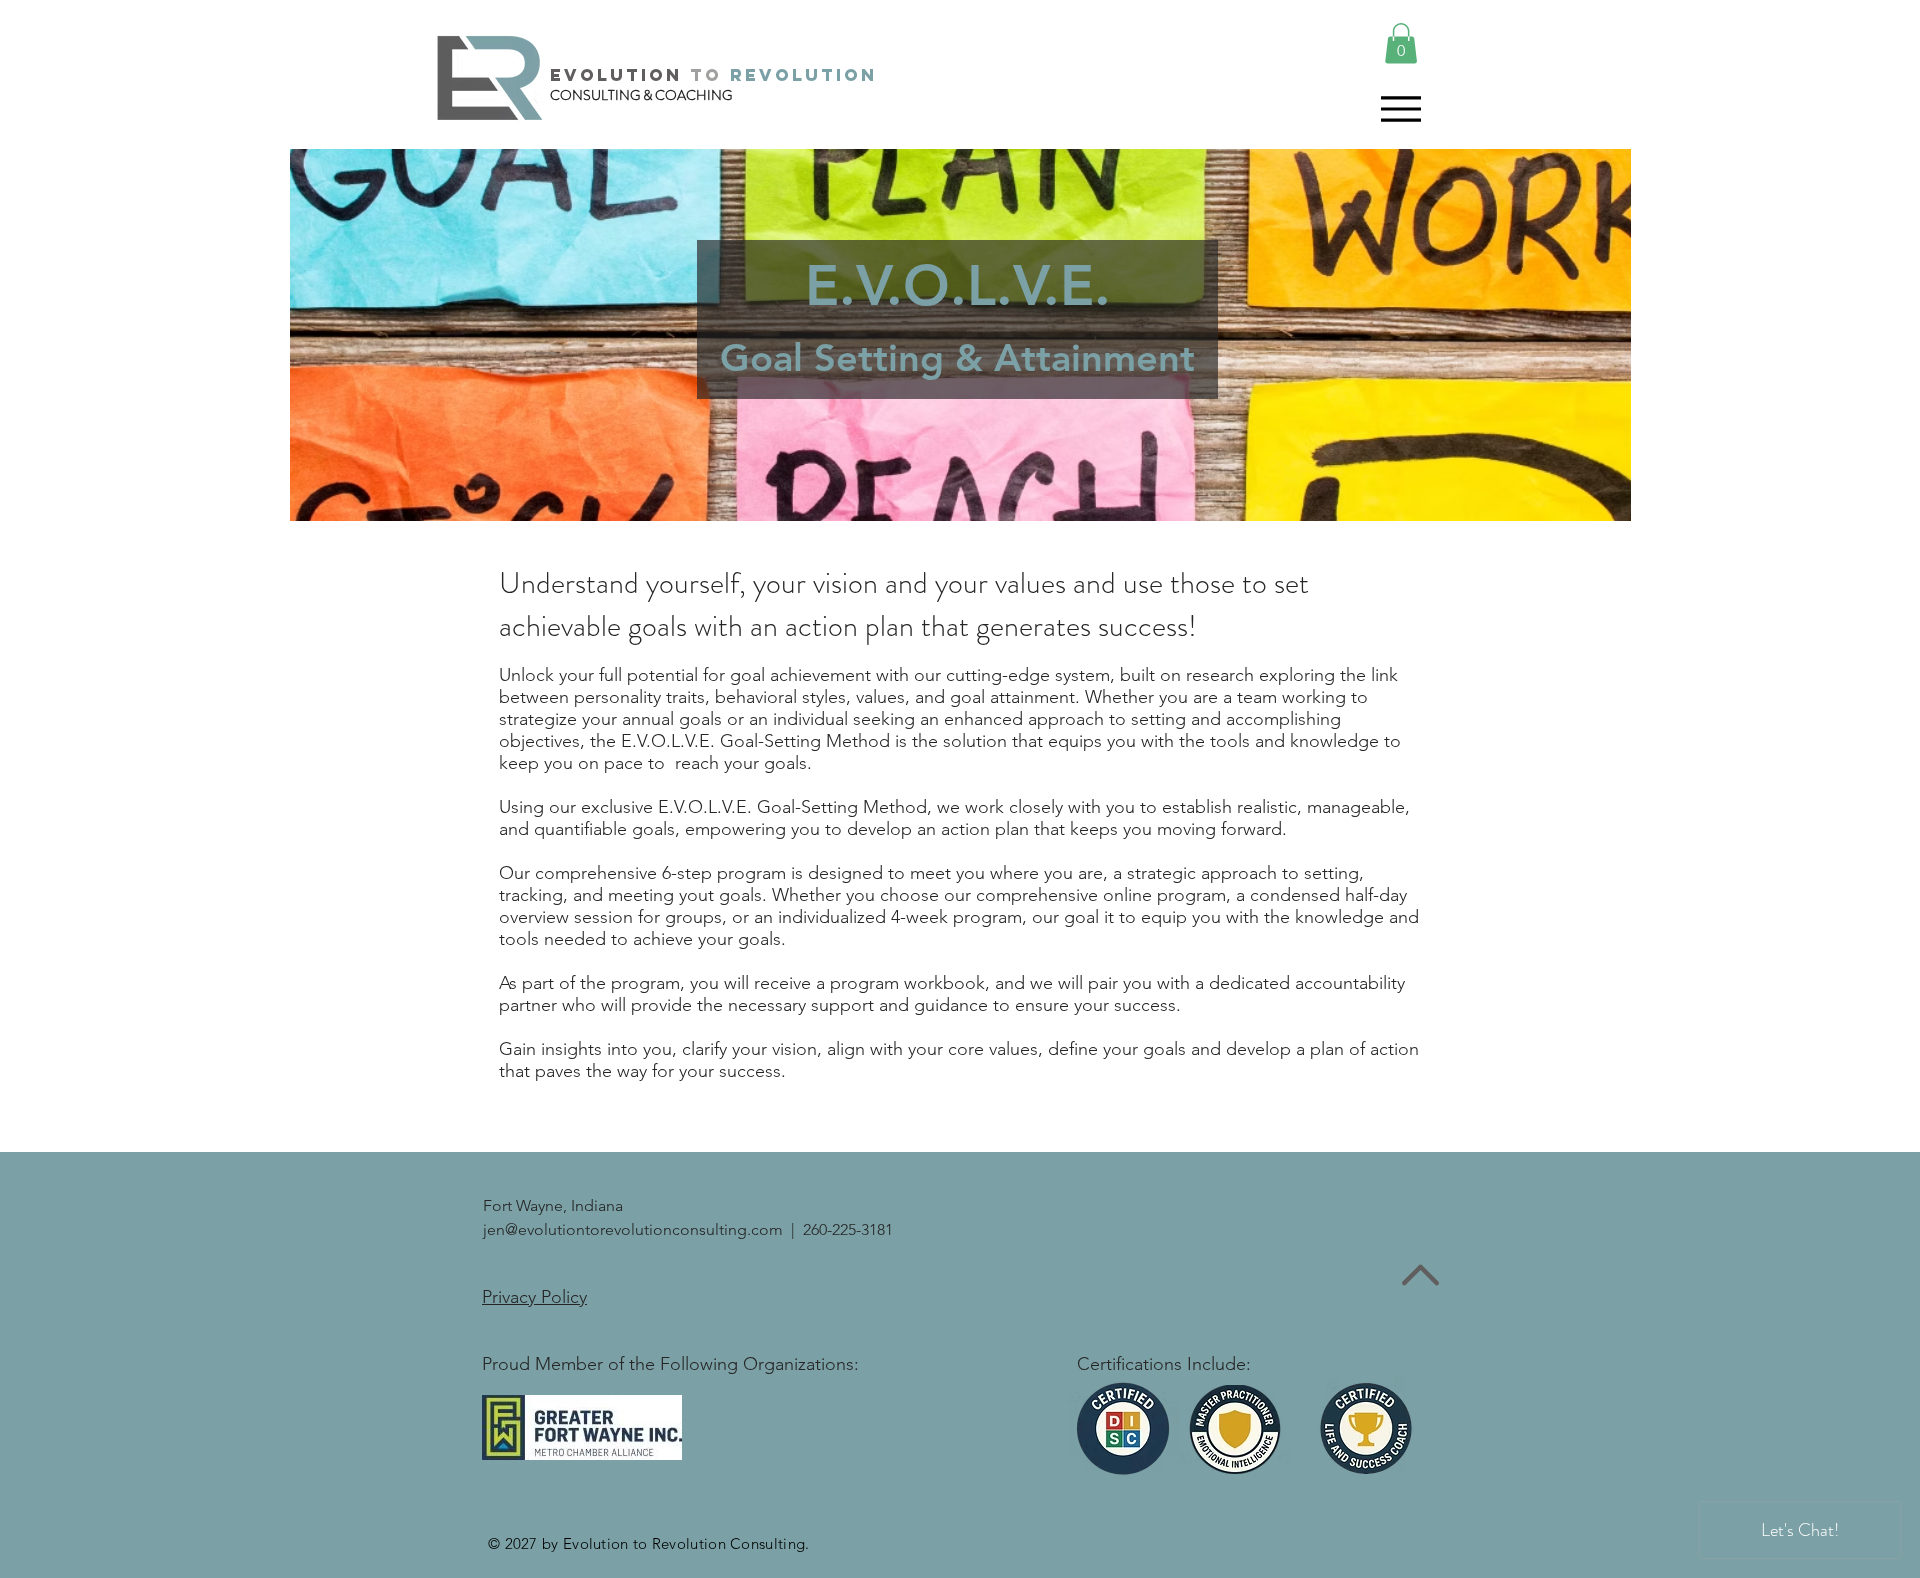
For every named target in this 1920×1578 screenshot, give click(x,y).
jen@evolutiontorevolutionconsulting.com (633, 1229)
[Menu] (1400, 109)
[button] (1401, 43)
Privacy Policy (534, 1297)
